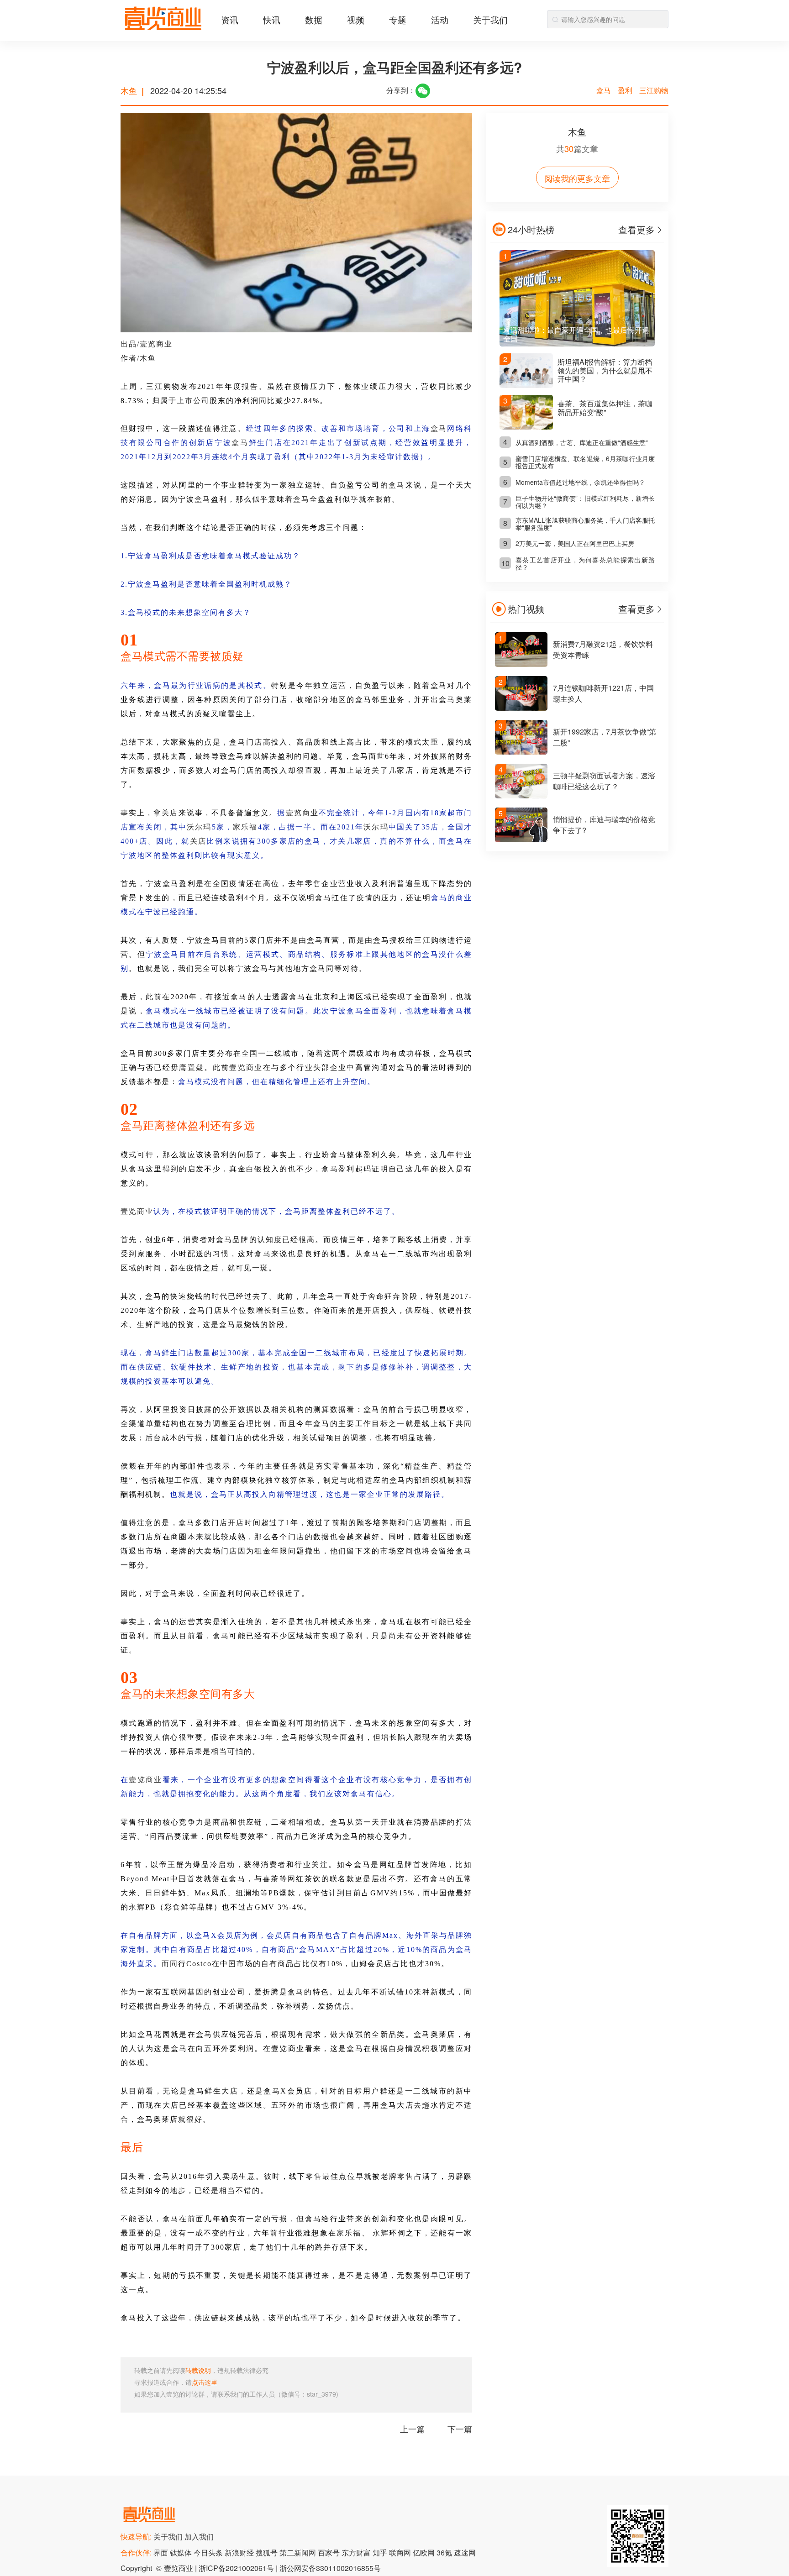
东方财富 (357, 2552)
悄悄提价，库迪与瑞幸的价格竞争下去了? (604, 825)
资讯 (230, 19)
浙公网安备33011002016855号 (330, 2568)
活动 (440, 19)
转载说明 (198, 2370)
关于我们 (490, 19)
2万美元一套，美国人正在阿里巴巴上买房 (575, 543)
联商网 (401, 2552)
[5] (521, 839)
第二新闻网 (299, 2552)
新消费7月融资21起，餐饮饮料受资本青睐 (603, 649)
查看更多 (636, 229)
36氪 (445, 2552)
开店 (372, 1310)
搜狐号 (268, 2552)
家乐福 (245, 827)
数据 (314, 19)
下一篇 (460, 2429)
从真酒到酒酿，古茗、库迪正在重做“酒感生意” (582, 442)
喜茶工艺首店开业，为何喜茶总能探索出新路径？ (585, 563)
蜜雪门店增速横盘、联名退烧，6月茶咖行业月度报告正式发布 (585, 462)
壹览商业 (156, 344)
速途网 (465, 2552)
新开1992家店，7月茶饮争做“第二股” (605, 737)
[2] (521, 708)
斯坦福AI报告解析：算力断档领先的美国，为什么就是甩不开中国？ (605, 370)
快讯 (272, 19)
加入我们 (199, 2537)
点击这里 (205, 2382)
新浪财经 (240, 2552)
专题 (398, 19)
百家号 (330, 2552)
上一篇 (412, 2429)
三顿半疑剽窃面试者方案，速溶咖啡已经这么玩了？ (604, 781)
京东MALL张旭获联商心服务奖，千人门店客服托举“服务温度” (585, 524)
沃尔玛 (199, 827)
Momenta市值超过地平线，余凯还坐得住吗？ (580, 482)
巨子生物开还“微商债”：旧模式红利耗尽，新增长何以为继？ (585, 502)
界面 (162, 2552)
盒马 (439, 428)
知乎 (381, 2552)
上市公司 (193, 401)
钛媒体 (182, 2552)
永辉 (137, 1907)
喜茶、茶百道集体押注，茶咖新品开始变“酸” (605, 407)
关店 (170, 813)
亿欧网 (425, 2552)
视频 (356, 19)
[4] (521, 795)
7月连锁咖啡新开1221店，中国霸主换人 (603, 693)
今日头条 (209, 2552)
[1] (521, 664)
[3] (521, 752)
